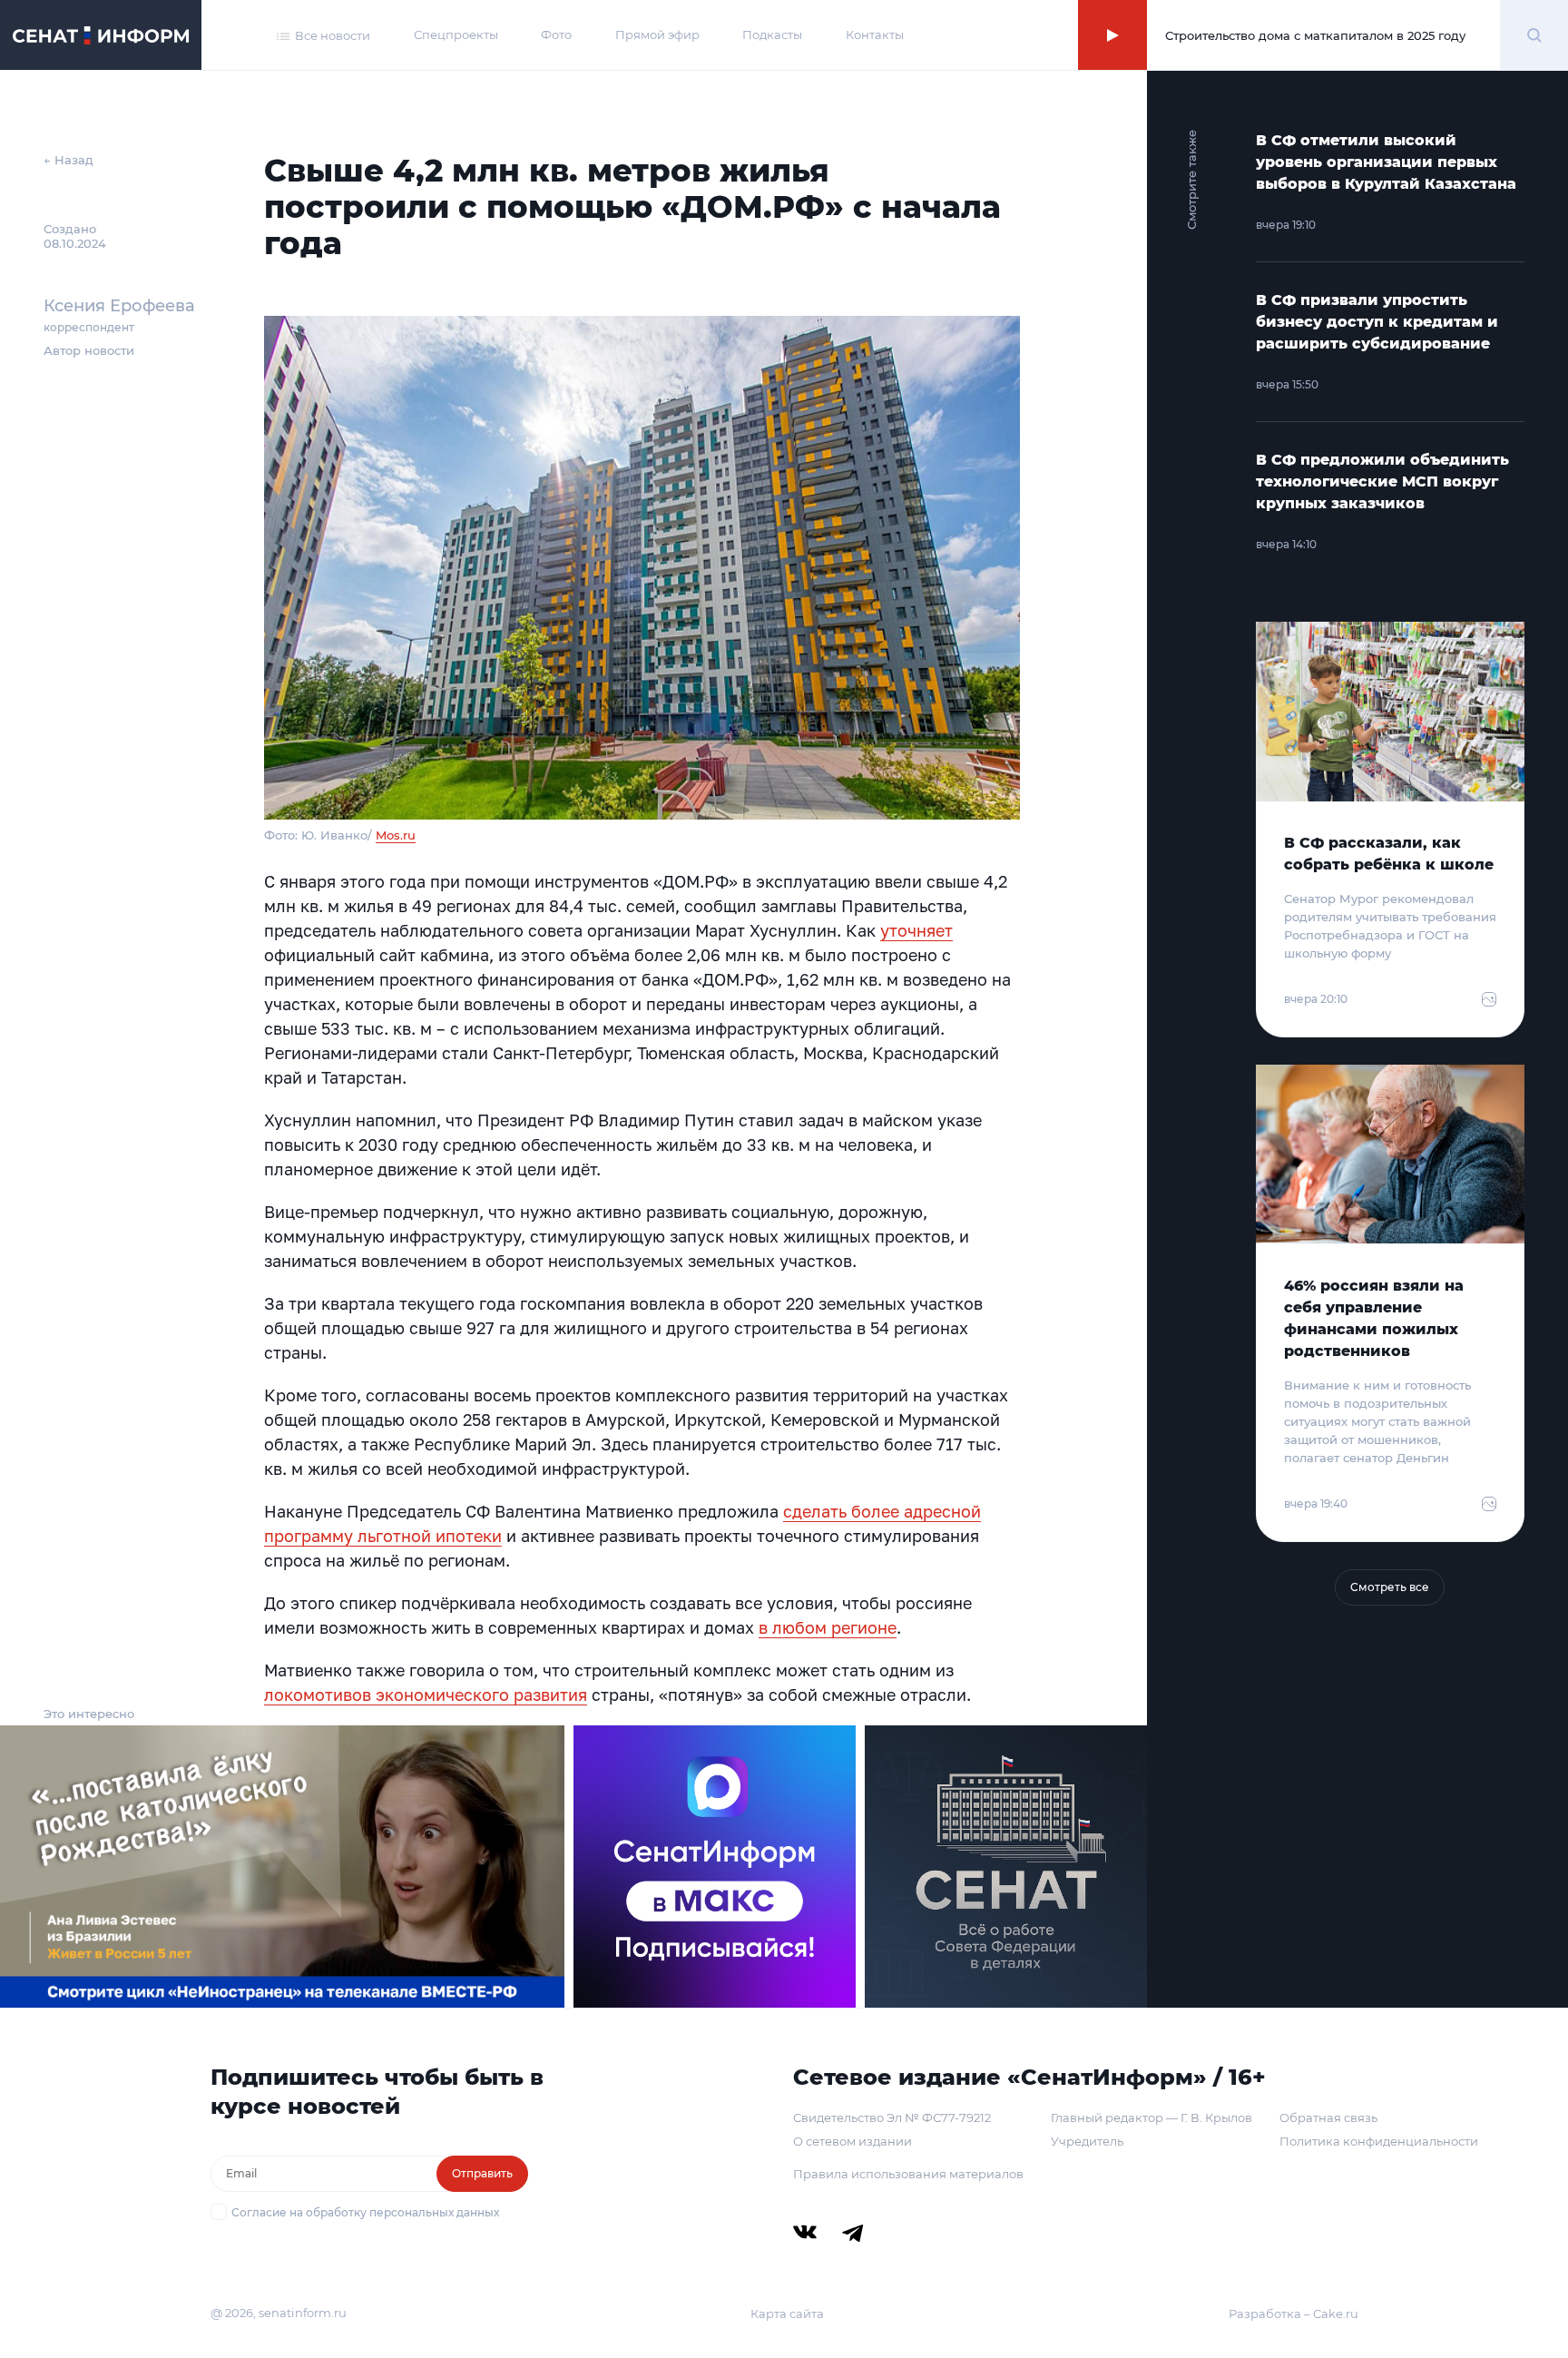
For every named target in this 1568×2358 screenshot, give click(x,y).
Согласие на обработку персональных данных (365, 2212)
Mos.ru (396, 835)
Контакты (875, 34)
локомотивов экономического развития (426, 1695)
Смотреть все (1390, 1587)
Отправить (482, 2173)
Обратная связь (1328, 2117)
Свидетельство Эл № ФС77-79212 (892, 2117)
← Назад (69, 160)
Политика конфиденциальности (1379, 2141)
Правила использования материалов (908, 2174)
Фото (556, 34)
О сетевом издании (853, 2141)
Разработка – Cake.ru (1294, 2314)
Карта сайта (787, 2314)
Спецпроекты (456, 34)
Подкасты (772, 34)
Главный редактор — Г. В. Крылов (1151, 2117)
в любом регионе (828, 1627)
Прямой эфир (657, 34)
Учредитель (1087, 2141)
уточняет (916, 930)
